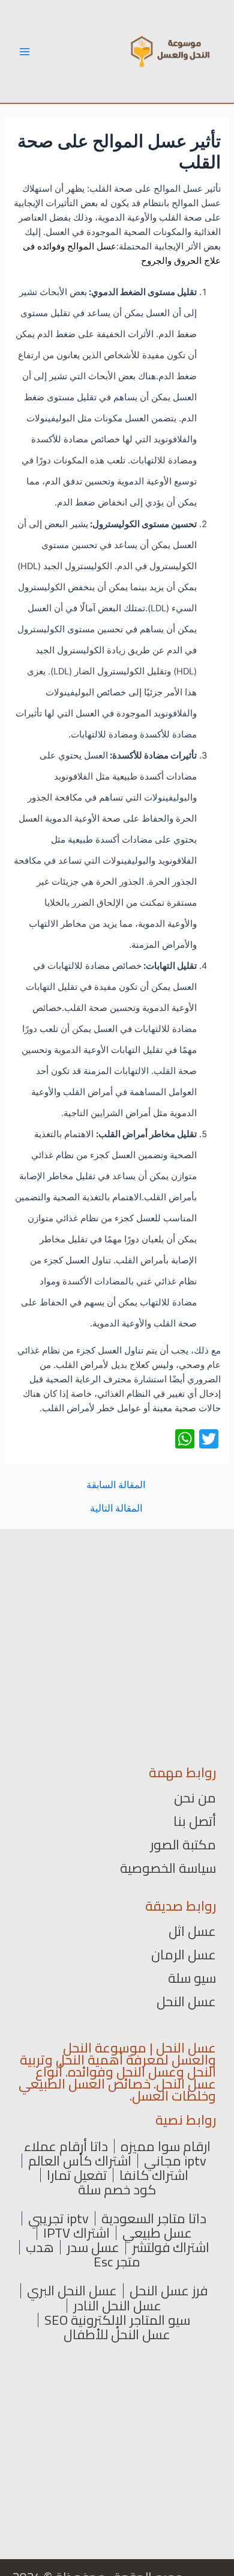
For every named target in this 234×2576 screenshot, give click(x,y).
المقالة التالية (116, 1509)
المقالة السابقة (116, 1485)
